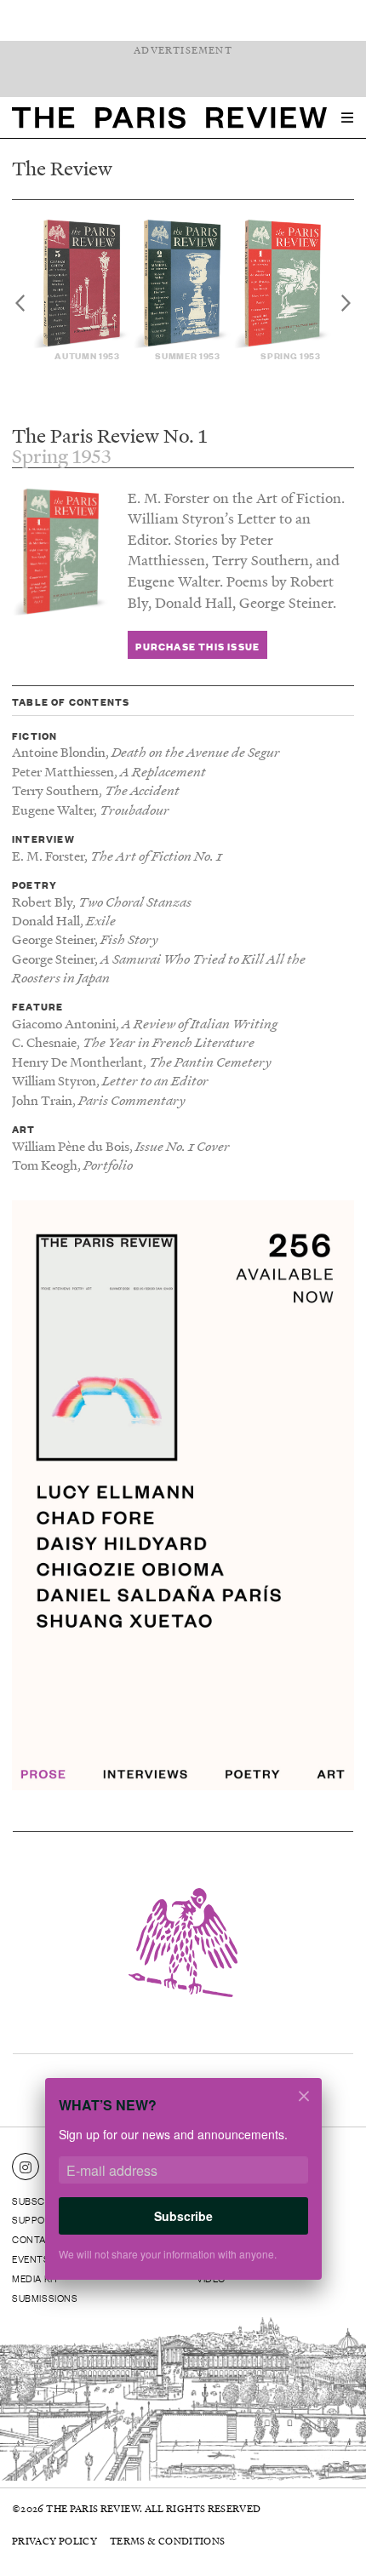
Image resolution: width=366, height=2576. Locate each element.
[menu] (347, 117)
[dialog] (183, 2190)
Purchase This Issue (197, 646)
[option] (83, 291)
